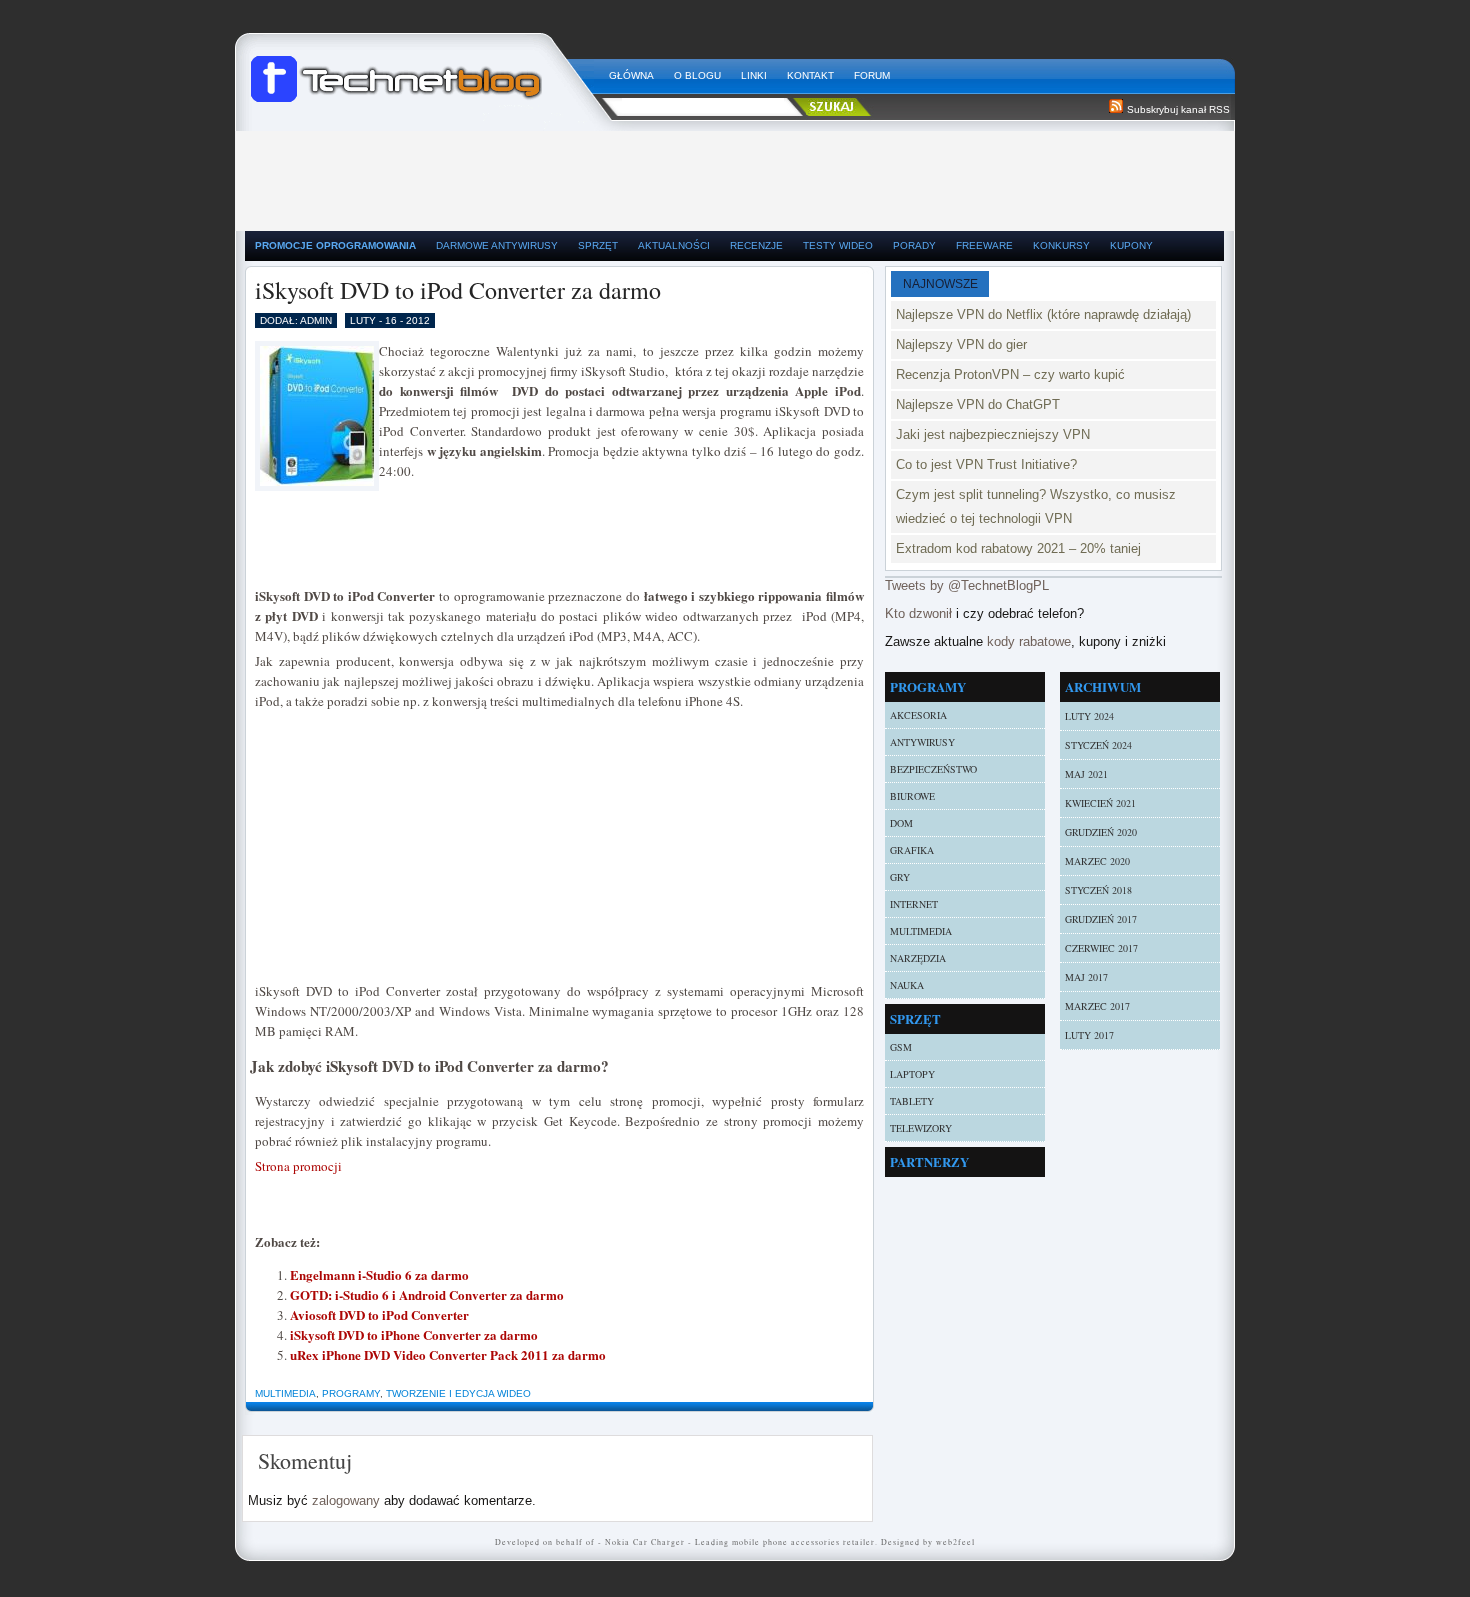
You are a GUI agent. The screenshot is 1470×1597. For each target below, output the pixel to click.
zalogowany (346, 1500)
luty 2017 (1089, 1035)
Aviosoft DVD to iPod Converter (379, 1314)
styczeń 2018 (1098, 890)
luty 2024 (1089, 716)
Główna (631, 75)
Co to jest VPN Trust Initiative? (986, 464)
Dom (901, 823)
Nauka (907, 985)
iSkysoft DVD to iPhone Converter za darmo (414, 1334)
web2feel (955, 1542)
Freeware (984, 245)
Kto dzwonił (918, 613)
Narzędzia (918, 958)
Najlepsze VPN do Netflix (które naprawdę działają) (1043, 314)
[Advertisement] (735, 176)
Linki (754, 75)
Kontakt (810, 75)
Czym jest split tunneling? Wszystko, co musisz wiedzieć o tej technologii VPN (1036, 506)
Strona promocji (298, 1166)
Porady (914, 245)
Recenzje (756, 245)
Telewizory (921, 1128)
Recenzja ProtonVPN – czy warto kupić (1010, 374)
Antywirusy (922, 742)
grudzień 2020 (1101, 832)
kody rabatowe (1029, 641)
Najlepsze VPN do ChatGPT (978, 404)
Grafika (912, 850)
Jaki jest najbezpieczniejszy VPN (993, 434)
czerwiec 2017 (1101, 948)
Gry (900, 877)
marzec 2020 (1097, 861)
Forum (872, 75)
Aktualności (674, 245)
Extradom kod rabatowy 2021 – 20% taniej (1018, 548)
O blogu (697, 75)
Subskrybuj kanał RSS (1178, 109)
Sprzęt (598, 245)
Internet (914, 904)
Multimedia (285, 1393)
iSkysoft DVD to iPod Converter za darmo (458, 290)
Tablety (912, 1101)
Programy (351, 1393)
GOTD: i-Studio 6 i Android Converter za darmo (427, 1294)
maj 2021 (1086, 774)
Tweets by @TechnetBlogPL (967, 585)
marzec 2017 (1097, 1006)
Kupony (1131, 245)
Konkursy (1061, 245)
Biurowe (912, 796)
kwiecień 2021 (1100, 803)
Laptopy (912, 1074)
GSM (901, 1047)
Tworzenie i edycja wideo (458, 1393)
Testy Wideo (838, 245)
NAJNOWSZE (940, 284)
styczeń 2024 (1098, 745)
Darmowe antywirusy (497, 245)
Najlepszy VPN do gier (961, 344)
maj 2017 (1086, 977)
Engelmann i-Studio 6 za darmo (379, 1274)
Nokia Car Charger (645, 1542)
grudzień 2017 (1101, 919)
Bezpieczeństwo (933, 769)
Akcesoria (918, 715)
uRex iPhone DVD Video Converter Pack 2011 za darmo (448, 1354)
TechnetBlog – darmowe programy (422, 70)
